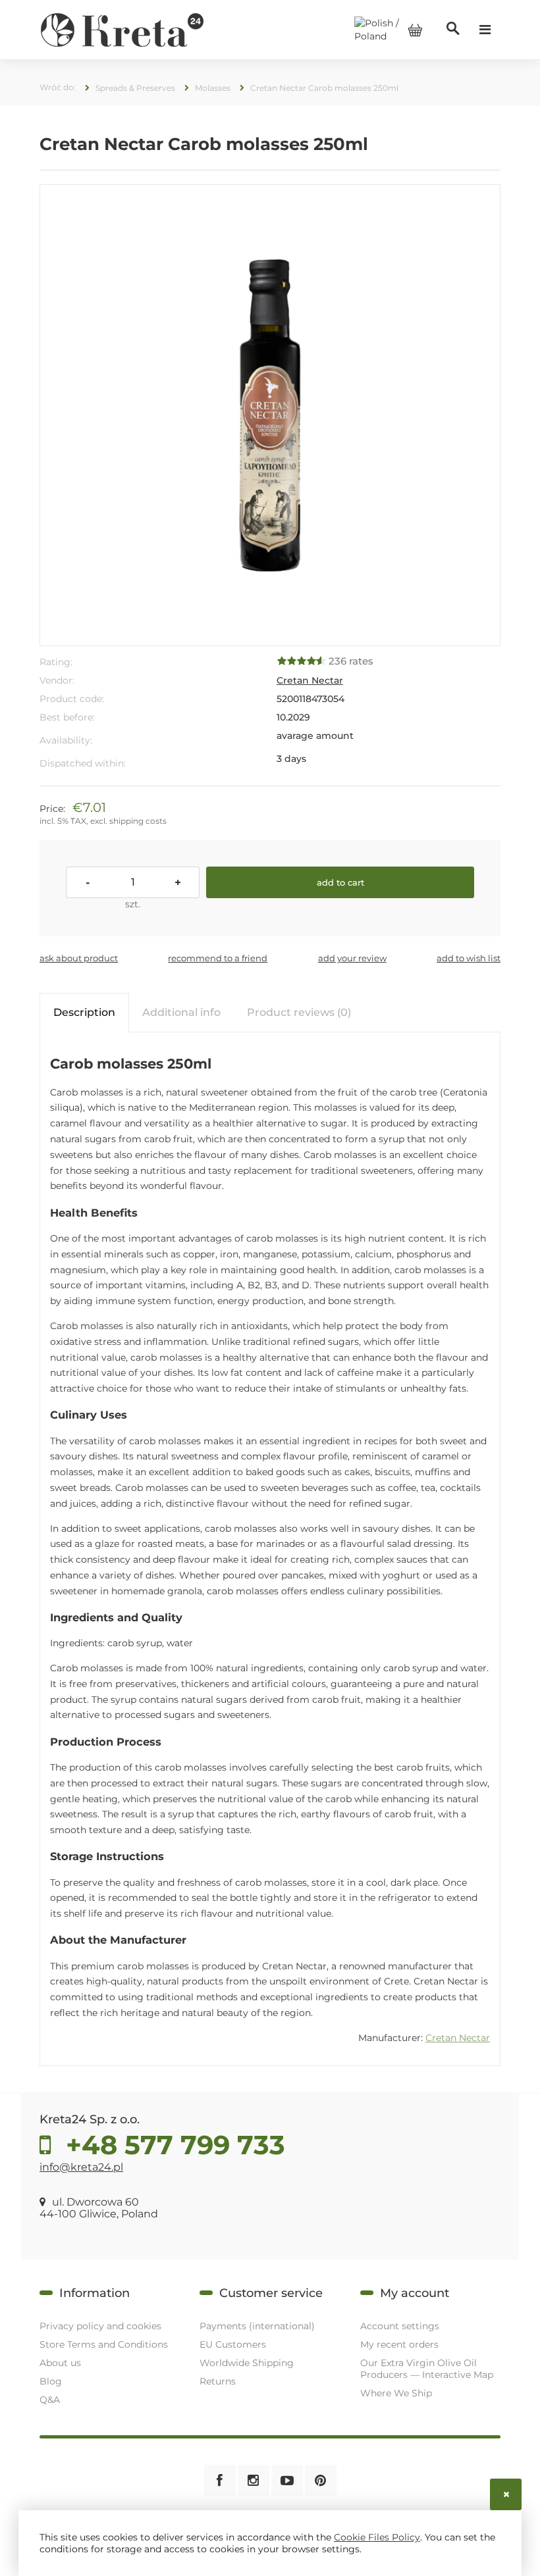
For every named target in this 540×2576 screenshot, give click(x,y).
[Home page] (122, 29)
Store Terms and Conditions (104, 2344)
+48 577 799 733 (172, 2145)
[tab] (84, 1012)
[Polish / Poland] (389, 29)
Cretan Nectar (310, 680)
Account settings (400, 2326)
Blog (51, 2381)
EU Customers (233, 2344)
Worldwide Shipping (247, 2363)
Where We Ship (396, 2393)
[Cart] (415, 30)
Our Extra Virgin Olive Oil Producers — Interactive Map (427, 2369)
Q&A (50, 2400)
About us (60, 2363)
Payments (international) (257, 2326)
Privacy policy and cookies (100, 2326)
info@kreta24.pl (81, 2167)
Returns (218, 2381)
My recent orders (399, 2344)
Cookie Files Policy (377, 2537)
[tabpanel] (270, 1550)
